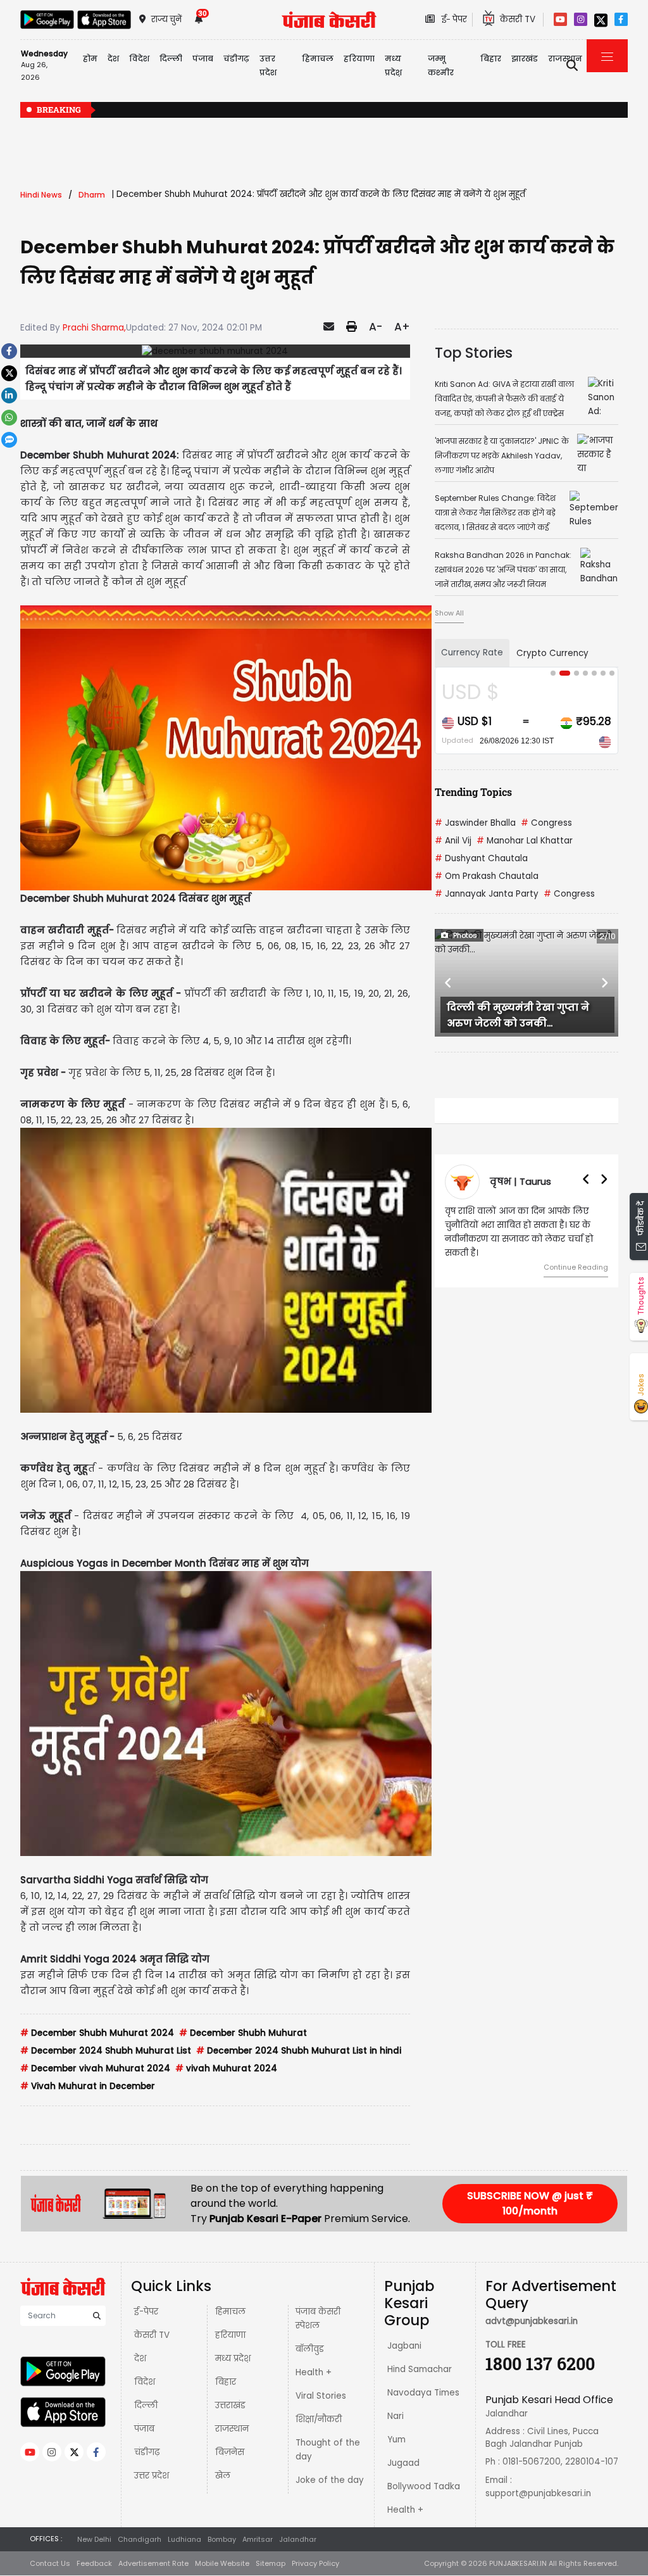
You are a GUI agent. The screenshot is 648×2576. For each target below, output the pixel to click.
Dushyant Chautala (481, 858)
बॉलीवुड (310, 2349)
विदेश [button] (139, 59)
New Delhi (94, 2539)
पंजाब (144, 2429)
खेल (223, 2476)
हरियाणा (230, 2335)
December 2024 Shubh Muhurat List (106, 2051)
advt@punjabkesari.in (532, 2321)
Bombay (222, 2539)
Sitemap (271, 2563)
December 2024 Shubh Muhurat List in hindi (299, 2051)
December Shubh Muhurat (243, 2033)
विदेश (145, 2382)
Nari (396, 2416)
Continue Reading (576, 1267)
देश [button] (113, 59)
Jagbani (404, 2346)
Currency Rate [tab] (472, 653)
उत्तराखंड (230, 2405)
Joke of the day (330, 2480)
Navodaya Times (423, 2393)
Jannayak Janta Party (487, 894)
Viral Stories (321, 2396)
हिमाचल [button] (318, 59)
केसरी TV (152, 2335)
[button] (448, 983)
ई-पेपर (146, 2312)
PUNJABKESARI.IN (518, 2563)
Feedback (94, 2563)
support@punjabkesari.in (538, 2493)
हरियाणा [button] (359, 59)
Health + (314, 2372)
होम (90, 59)
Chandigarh (140, 2539)
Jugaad (403, 2463)
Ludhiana (184, 2539)
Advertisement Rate (153, 2563)
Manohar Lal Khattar (525, 841)
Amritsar (258, 2539)
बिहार (491, 59)
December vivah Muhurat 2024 (95, 2068)
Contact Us (50, 2563)
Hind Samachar (420, 2369)
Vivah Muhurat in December (88, 2086)
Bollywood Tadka (424, 2486)
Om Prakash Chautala (487, 876)
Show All (449, 613)
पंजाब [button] (203, 59)
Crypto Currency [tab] (552, 653)
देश (140, 2358)
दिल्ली (171, 59)
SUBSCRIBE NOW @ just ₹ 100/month (530, 2203)
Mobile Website (222, 2563)
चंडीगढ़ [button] (236, 59)
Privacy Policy (315, 2563)
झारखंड (525, 59)
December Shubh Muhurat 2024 (97, 2033)
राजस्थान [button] (565, 59)
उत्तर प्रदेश (268, 66)
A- (376, 327)
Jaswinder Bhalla (475, 823)
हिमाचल (230, 2312)
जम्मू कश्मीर (441, 66)
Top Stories (474, 353)
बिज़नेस (230, 2452)
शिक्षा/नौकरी (319, 2419)
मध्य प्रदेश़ (393, 66)
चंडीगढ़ (147, 2452)
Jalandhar (298, 2539)
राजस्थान (232, 2429)
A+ (402, 327)
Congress (546, 823)
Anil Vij (453, 841)
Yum (396, 2440)
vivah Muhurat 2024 (226, 2068)
